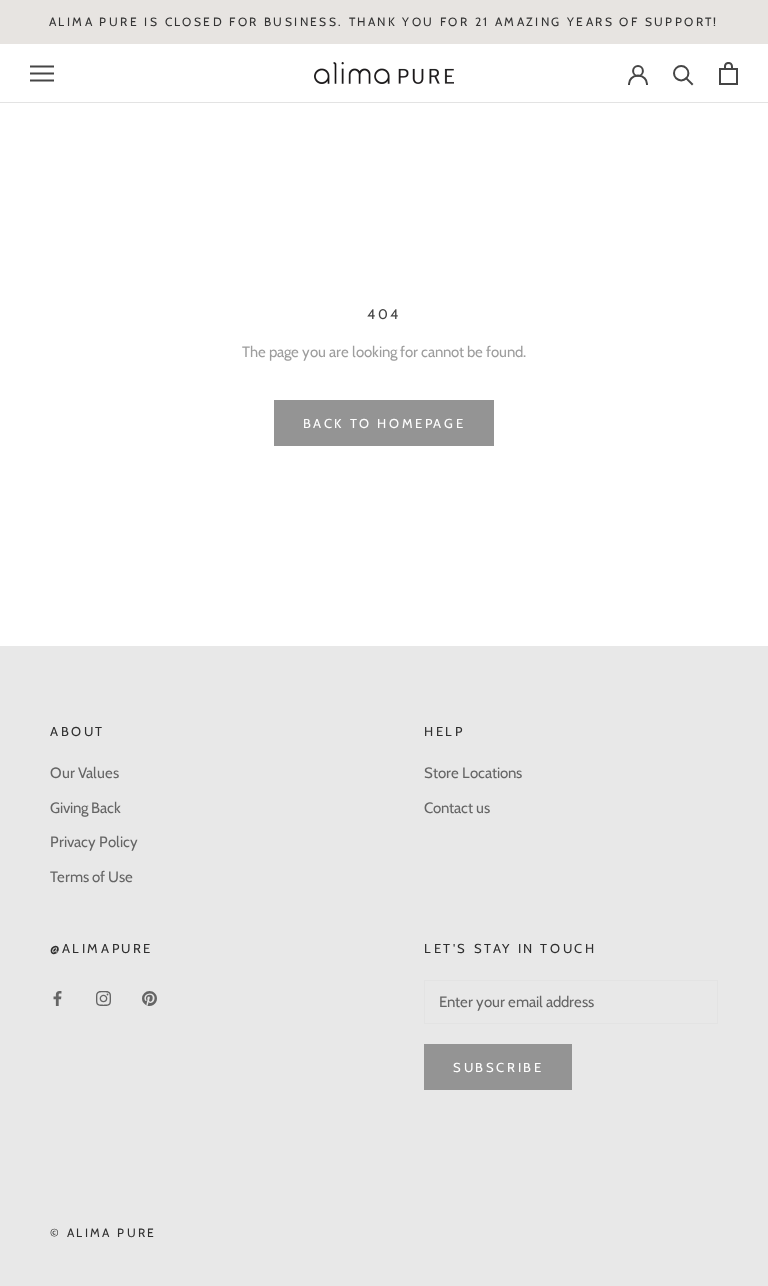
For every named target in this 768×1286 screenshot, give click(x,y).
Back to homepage (384, 423)
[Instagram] (103, 998)
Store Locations (473, 773)
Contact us (457, 808)
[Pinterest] (149, 998)
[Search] (683, 73)
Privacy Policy (94, 842)
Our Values (84, 773)
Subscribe (498, 1067)
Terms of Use (91, 877)
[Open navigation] (42, 73)
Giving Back (85, 808)
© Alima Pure (103, 1232)
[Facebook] (57, 998)
